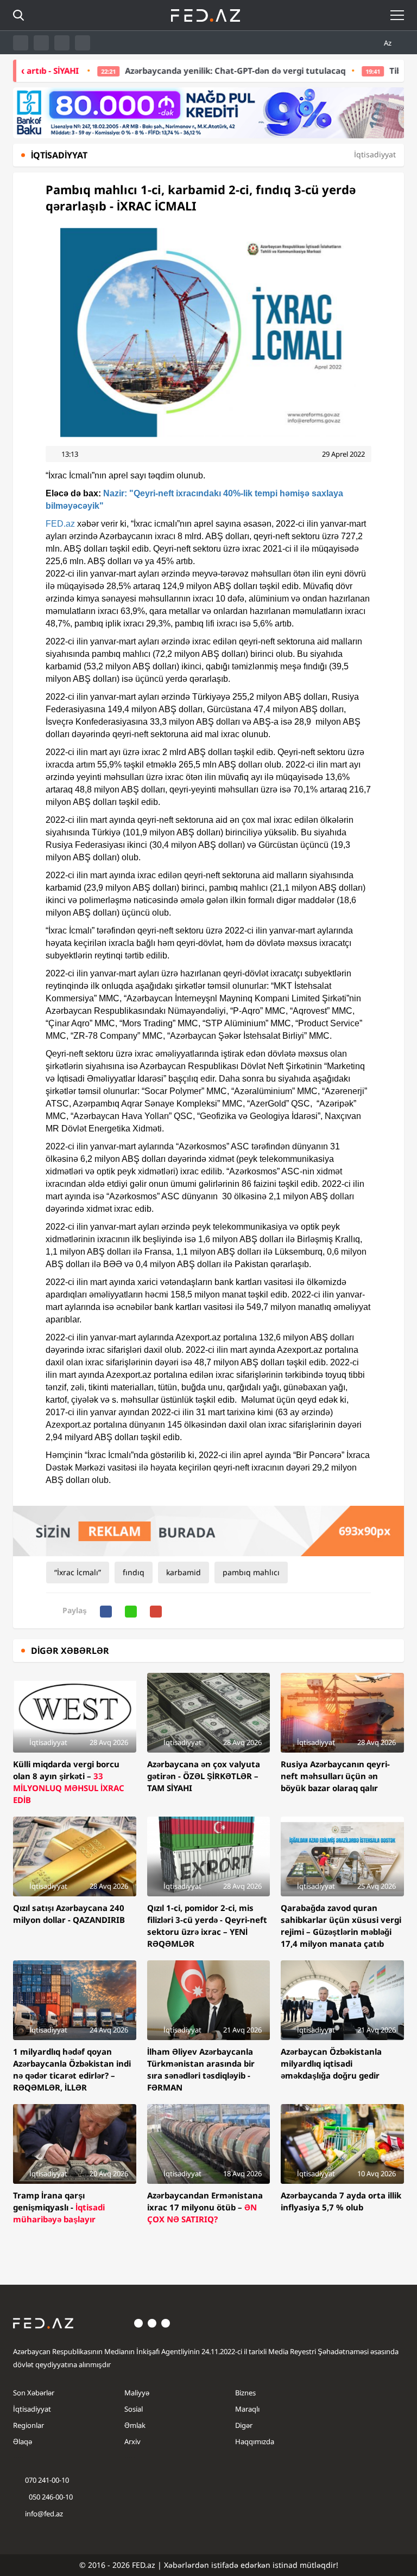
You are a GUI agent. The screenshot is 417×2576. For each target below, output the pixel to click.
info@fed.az (44, 2514)
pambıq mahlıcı (251, 1572)
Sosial (134, 2409)
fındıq (134, 1572)
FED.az (60, 524)
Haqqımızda (255, 2441)
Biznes (245, 2393)
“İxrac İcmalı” (78, 1572)
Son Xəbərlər (34, 2393)
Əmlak (135, 2425)
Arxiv (132, 2441)
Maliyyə (137, 2393)
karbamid (184, 1572)
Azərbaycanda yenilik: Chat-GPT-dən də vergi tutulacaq (188, 71)
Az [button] (388, 43)
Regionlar (29, 2425)
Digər (244, 2425)
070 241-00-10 (47, 2480)
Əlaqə (23, 2441)
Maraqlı (247, 2409)
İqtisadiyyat (32, 2409)
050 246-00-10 (50, 2497)
